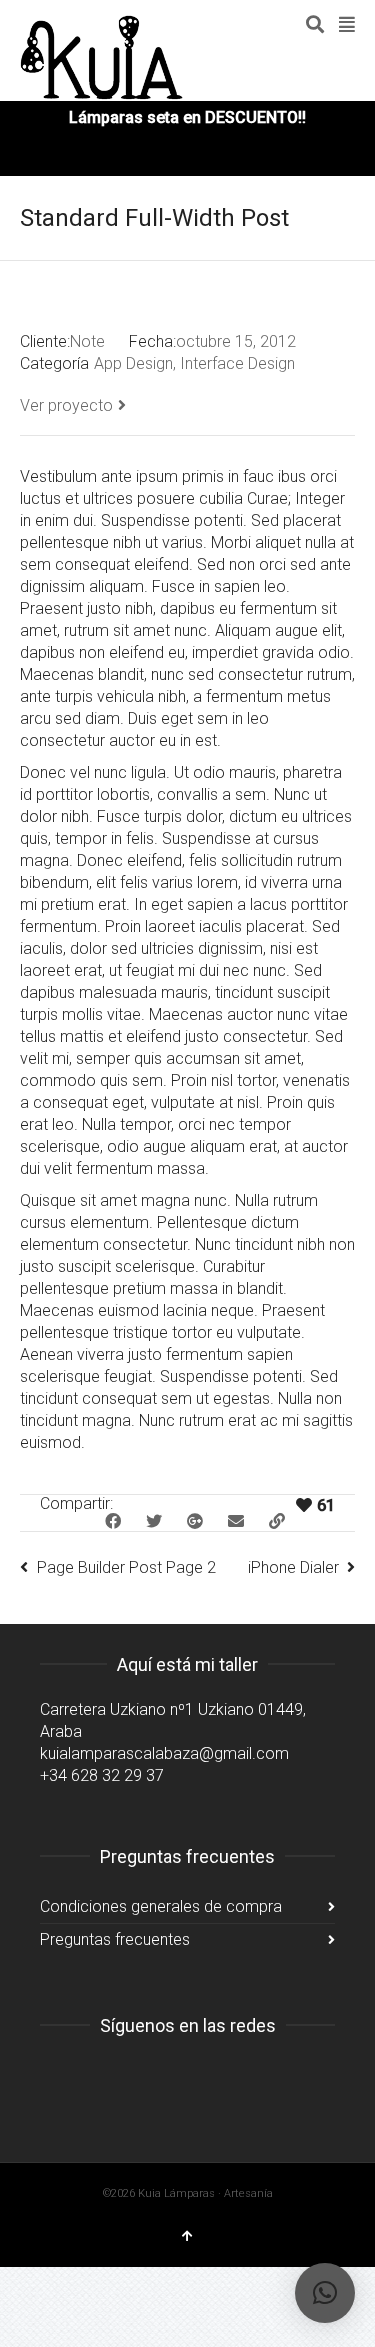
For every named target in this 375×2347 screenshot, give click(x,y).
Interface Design (237, 363)
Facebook (100, 2076)
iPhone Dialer (293, 1567)
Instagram (56, 2076)
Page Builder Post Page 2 (126, 1567)
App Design (133, 363)
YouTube (144, 2076)
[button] (325, 2293)
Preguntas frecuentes (115, 1939)
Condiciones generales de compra (161, 1906)
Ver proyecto (66, 405)
